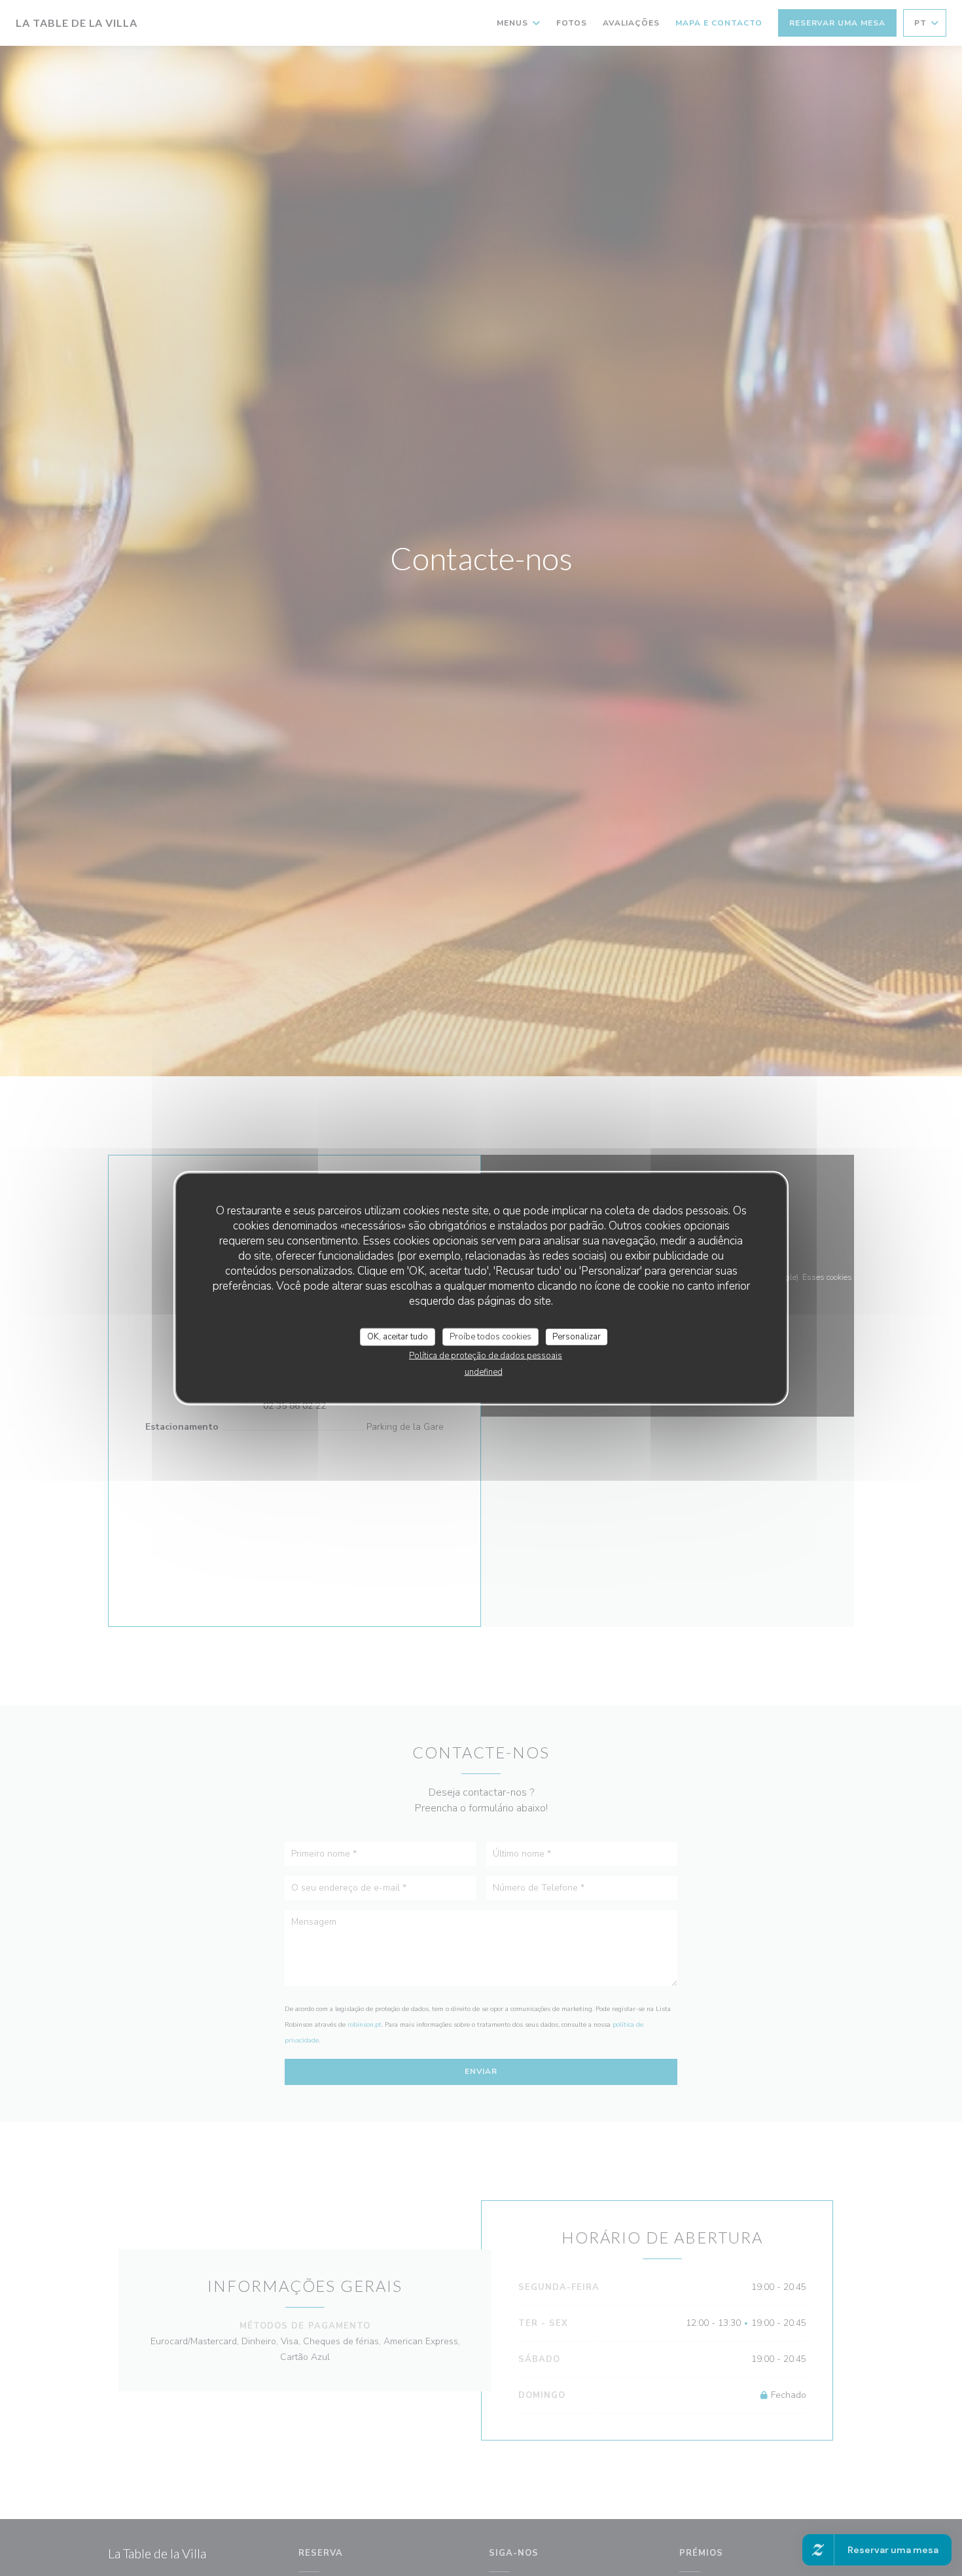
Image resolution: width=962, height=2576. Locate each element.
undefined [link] (484, 1372)
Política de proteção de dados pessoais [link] (486, 1356)
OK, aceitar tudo (398, 1336)
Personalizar (577, 1336)
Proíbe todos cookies (490, 1336)
